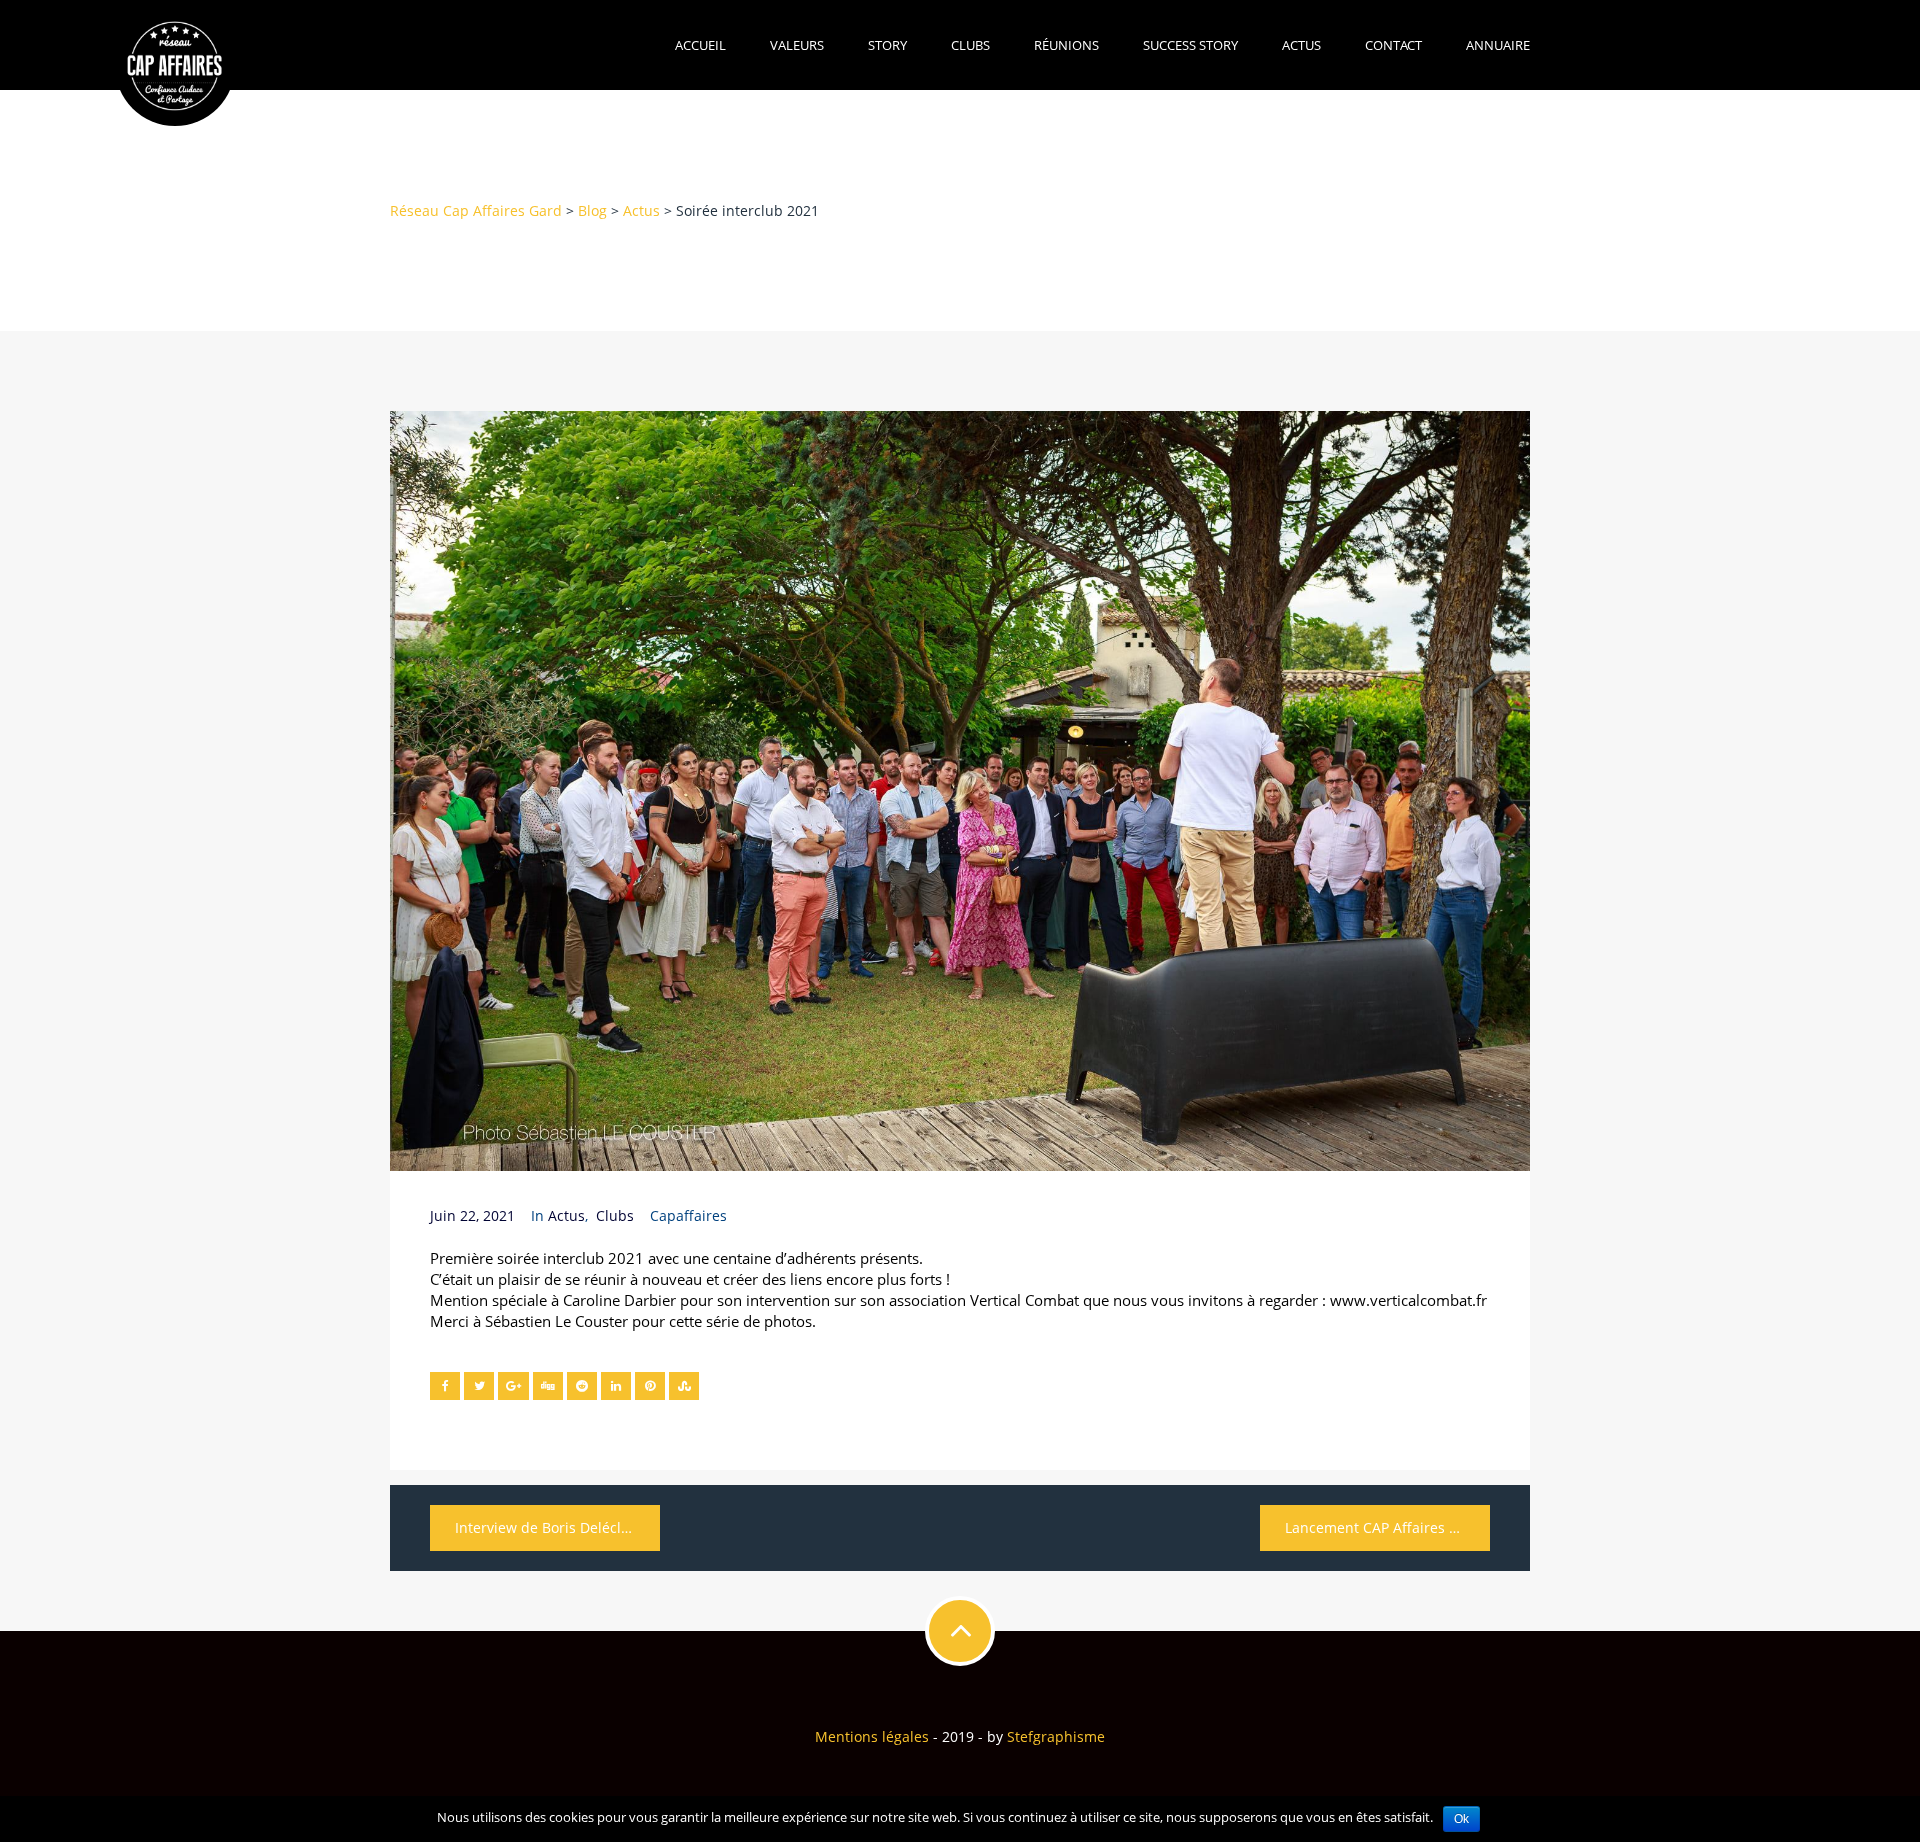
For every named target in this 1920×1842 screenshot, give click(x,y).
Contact (1393, 45)
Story (887, 45)
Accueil (700, 45)
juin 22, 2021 (472, 1215)
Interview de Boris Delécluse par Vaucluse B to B (557, 1527)
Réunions (1066, 45)
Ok (1461, 1819)
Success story (1190, 45)
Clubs (970, 45)
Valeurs (797, 45)
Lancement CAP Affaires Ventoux (1387, 1527)
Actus (1301, 45)
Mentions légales (872, 1736)
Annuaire (1498, 45)
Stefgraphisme (1056, 1736)
